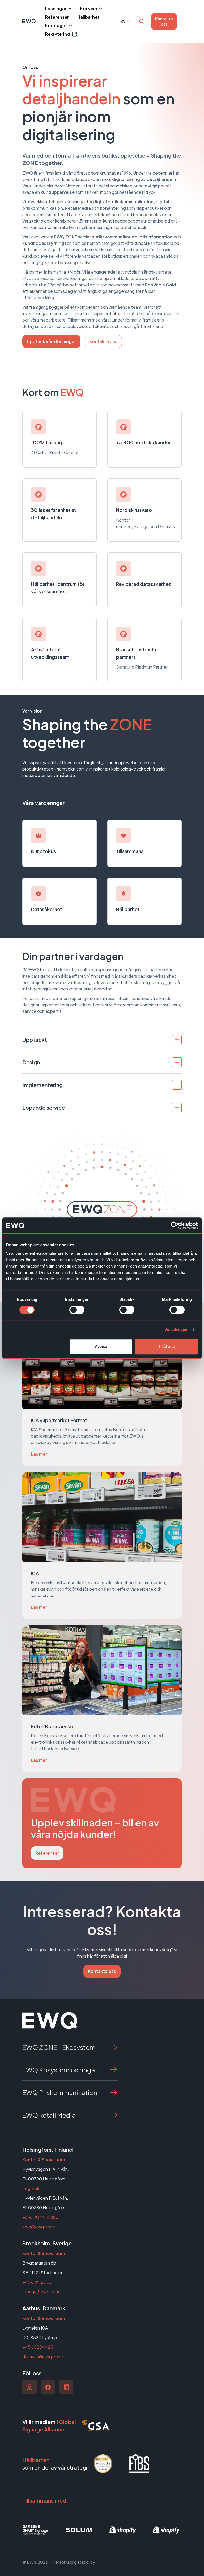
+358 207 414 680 (40, 2217)
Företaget (56, 25)
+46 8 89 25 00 (37, 2282)
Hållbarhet (88, 17)
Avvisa (101, 1346)
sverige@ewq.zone (41, 2292)
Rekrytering (61, 34)
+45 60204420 (38, 2347)
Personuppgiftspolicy (74, 2562)
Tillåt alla (166, 1346)
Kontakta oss (164, 21)
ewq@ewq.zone (39, 2227)
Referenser (57, 17)
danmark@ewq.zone (43, 2357)
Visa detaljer (176, 1329)
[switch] (77, 1310)
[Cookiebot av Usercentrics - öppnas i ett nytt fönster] (175, 1225)
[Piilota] (69, 9)
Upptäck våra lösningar (51, 341)
